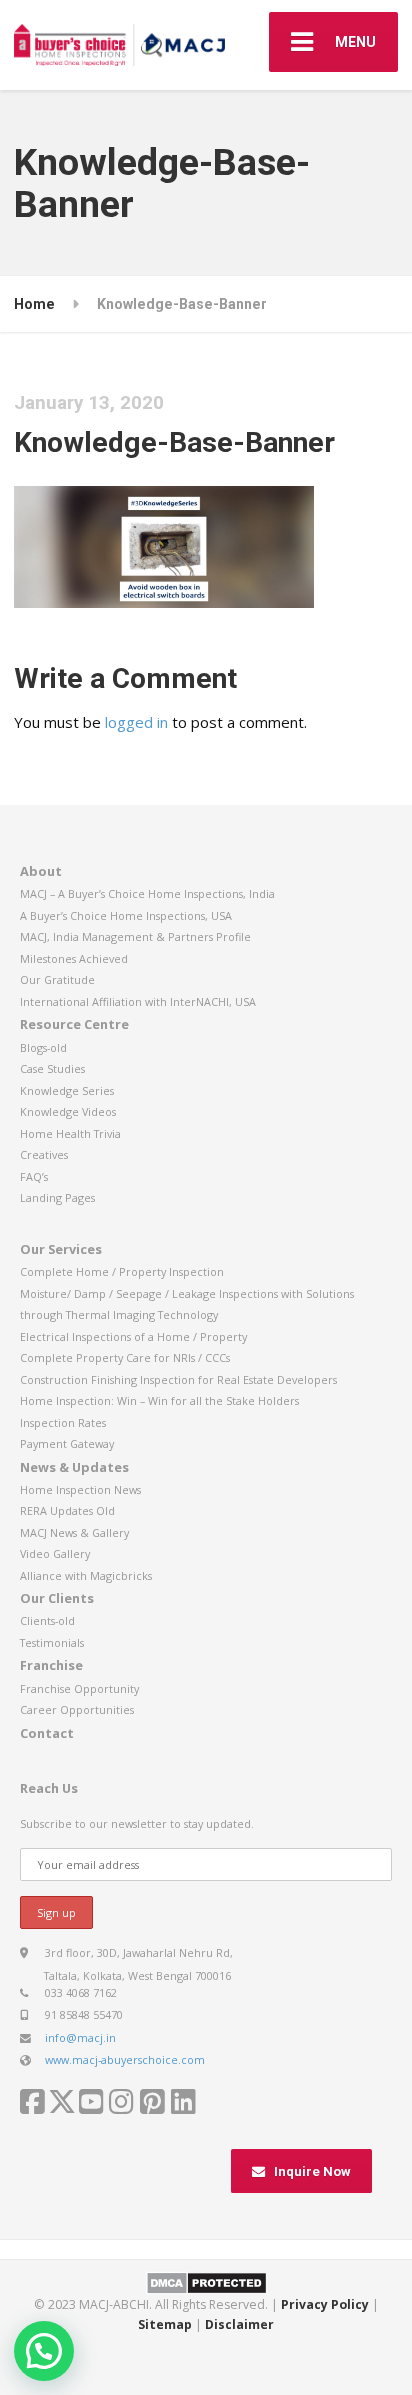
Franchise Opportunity (79, 1688)
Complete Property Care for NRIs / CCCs (125, 1357)
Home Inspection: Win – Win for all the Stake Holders (159, 1400)
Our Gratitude (57, 979)
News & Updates (74, 1467)
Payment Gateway (67, 1443)
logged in (136, 722)
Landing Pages (57, 1197)
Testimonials (52, 1642)
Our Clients (57, 1598)
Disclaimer (239, 2324)
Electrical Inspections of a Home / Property (133, 1336)
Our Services (61, 1249)
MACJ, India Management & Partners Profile (135, 936)
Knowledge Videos (68, 1111)
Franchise (51, 1665)
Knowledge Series (67, 1090)
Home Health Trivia (70, 1133)
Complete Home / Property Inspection (122, 1271)
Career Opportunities (77, 1709)
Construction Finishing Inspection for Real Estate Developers (178, 1379)
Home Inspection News (80, 1489)
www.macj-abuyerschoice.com (125, 2059)
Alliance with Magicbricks (86, 1575)
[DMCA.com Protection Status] (206, 2282)
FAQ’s (34, 1176)
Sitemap (165, 2324)
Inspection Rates (63, 1422)
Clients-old (47, 1620)
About (41, 871)
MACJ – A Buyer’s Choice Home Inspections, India (147, 893)
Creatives (44, 1154)
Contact (47, 1733)
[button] (44, 2351)
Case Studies (52, 1068)
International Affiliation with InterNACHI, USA (138, 1001)
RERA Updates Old (67, 1510)
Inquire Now (312, 2171)
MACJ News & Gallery (74, 1532)
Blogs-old (43, 1047)
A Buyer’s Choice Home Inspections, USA (126, 915)
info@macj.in (80, 2037)
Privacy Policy (325, 2304)
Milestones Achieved (74, 958)
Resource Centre (74, 1024)
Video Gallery (55, 1553)
